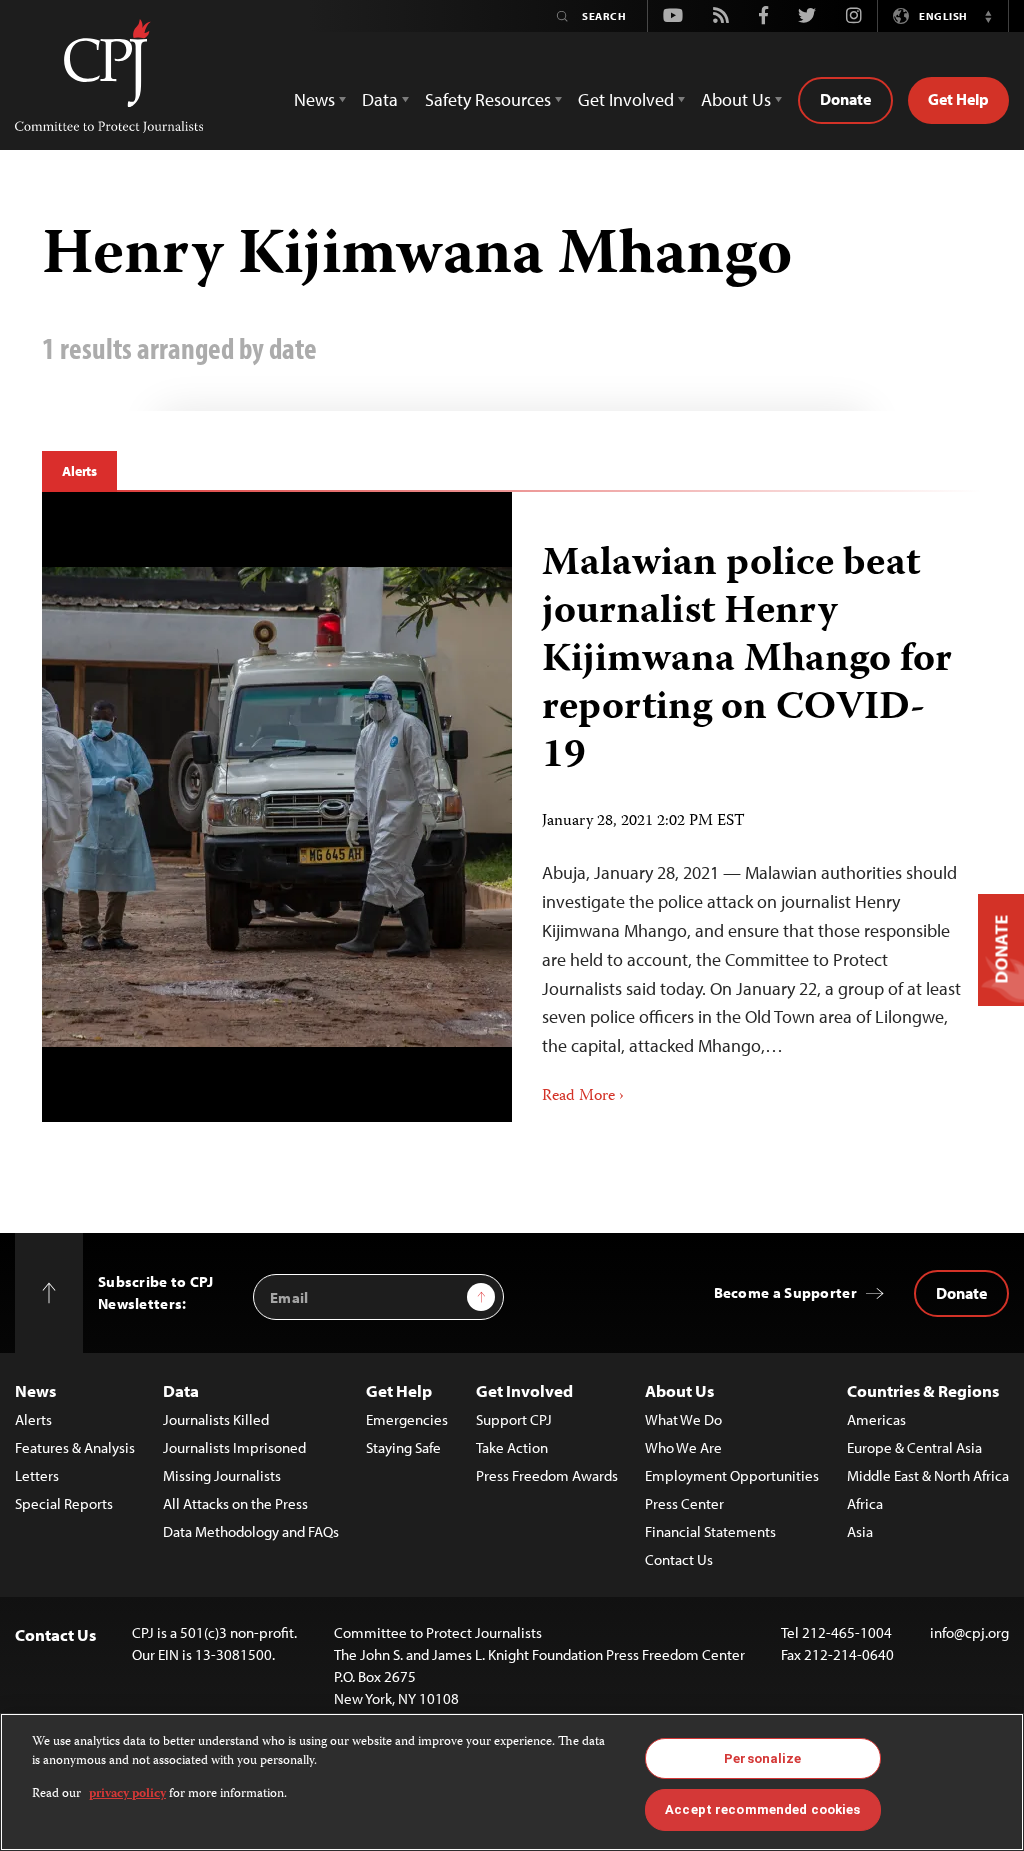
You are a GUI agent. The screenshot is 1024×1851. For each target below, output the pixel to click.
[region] (512, 1782)
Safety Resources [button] (488, 99)
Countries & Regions (923, 1390)
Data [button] (380, 99)
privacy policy (127, 1794)
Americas (876, 1419)
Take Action (512, 1447)
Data (181, 1390)
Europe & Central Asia (914, 1447)
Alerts (79, 471)
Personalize (762, 1758)
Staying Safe (403, 1447)
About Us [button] (736, 99)
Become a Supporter (785, 1292)
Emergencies (407, 1419)
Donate (845, 99)
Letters (37, 1475)
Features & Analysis (75, 1447)
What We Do (683, 1419)
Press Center (684, 1503)
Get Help (958, 99)
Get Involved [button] (626, 99)
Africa (865, 1503)
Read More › (583, 1097)
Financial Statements (710, 1531)
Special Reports (64, 1503)
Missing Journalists (222, 1475)
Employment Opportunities (732, 1475)
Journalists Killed (216, 1419)
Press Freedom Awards (547, 1475)
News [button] (314, 99)
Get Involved (524, 1390)
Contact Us (679, 1559)
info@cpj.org (969, 1632)
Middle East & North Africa (928, 1475)
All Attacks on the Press (235, 1503)
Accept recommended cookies (762, 1809)
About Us (679, 1390)
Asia (860, 1531)
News (35, 1390)
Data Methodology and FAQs (251, 1531)
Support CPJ (514, 1419)
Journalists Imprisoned (234, 1447)
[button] (988, 16)
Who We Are (683, 1447)
